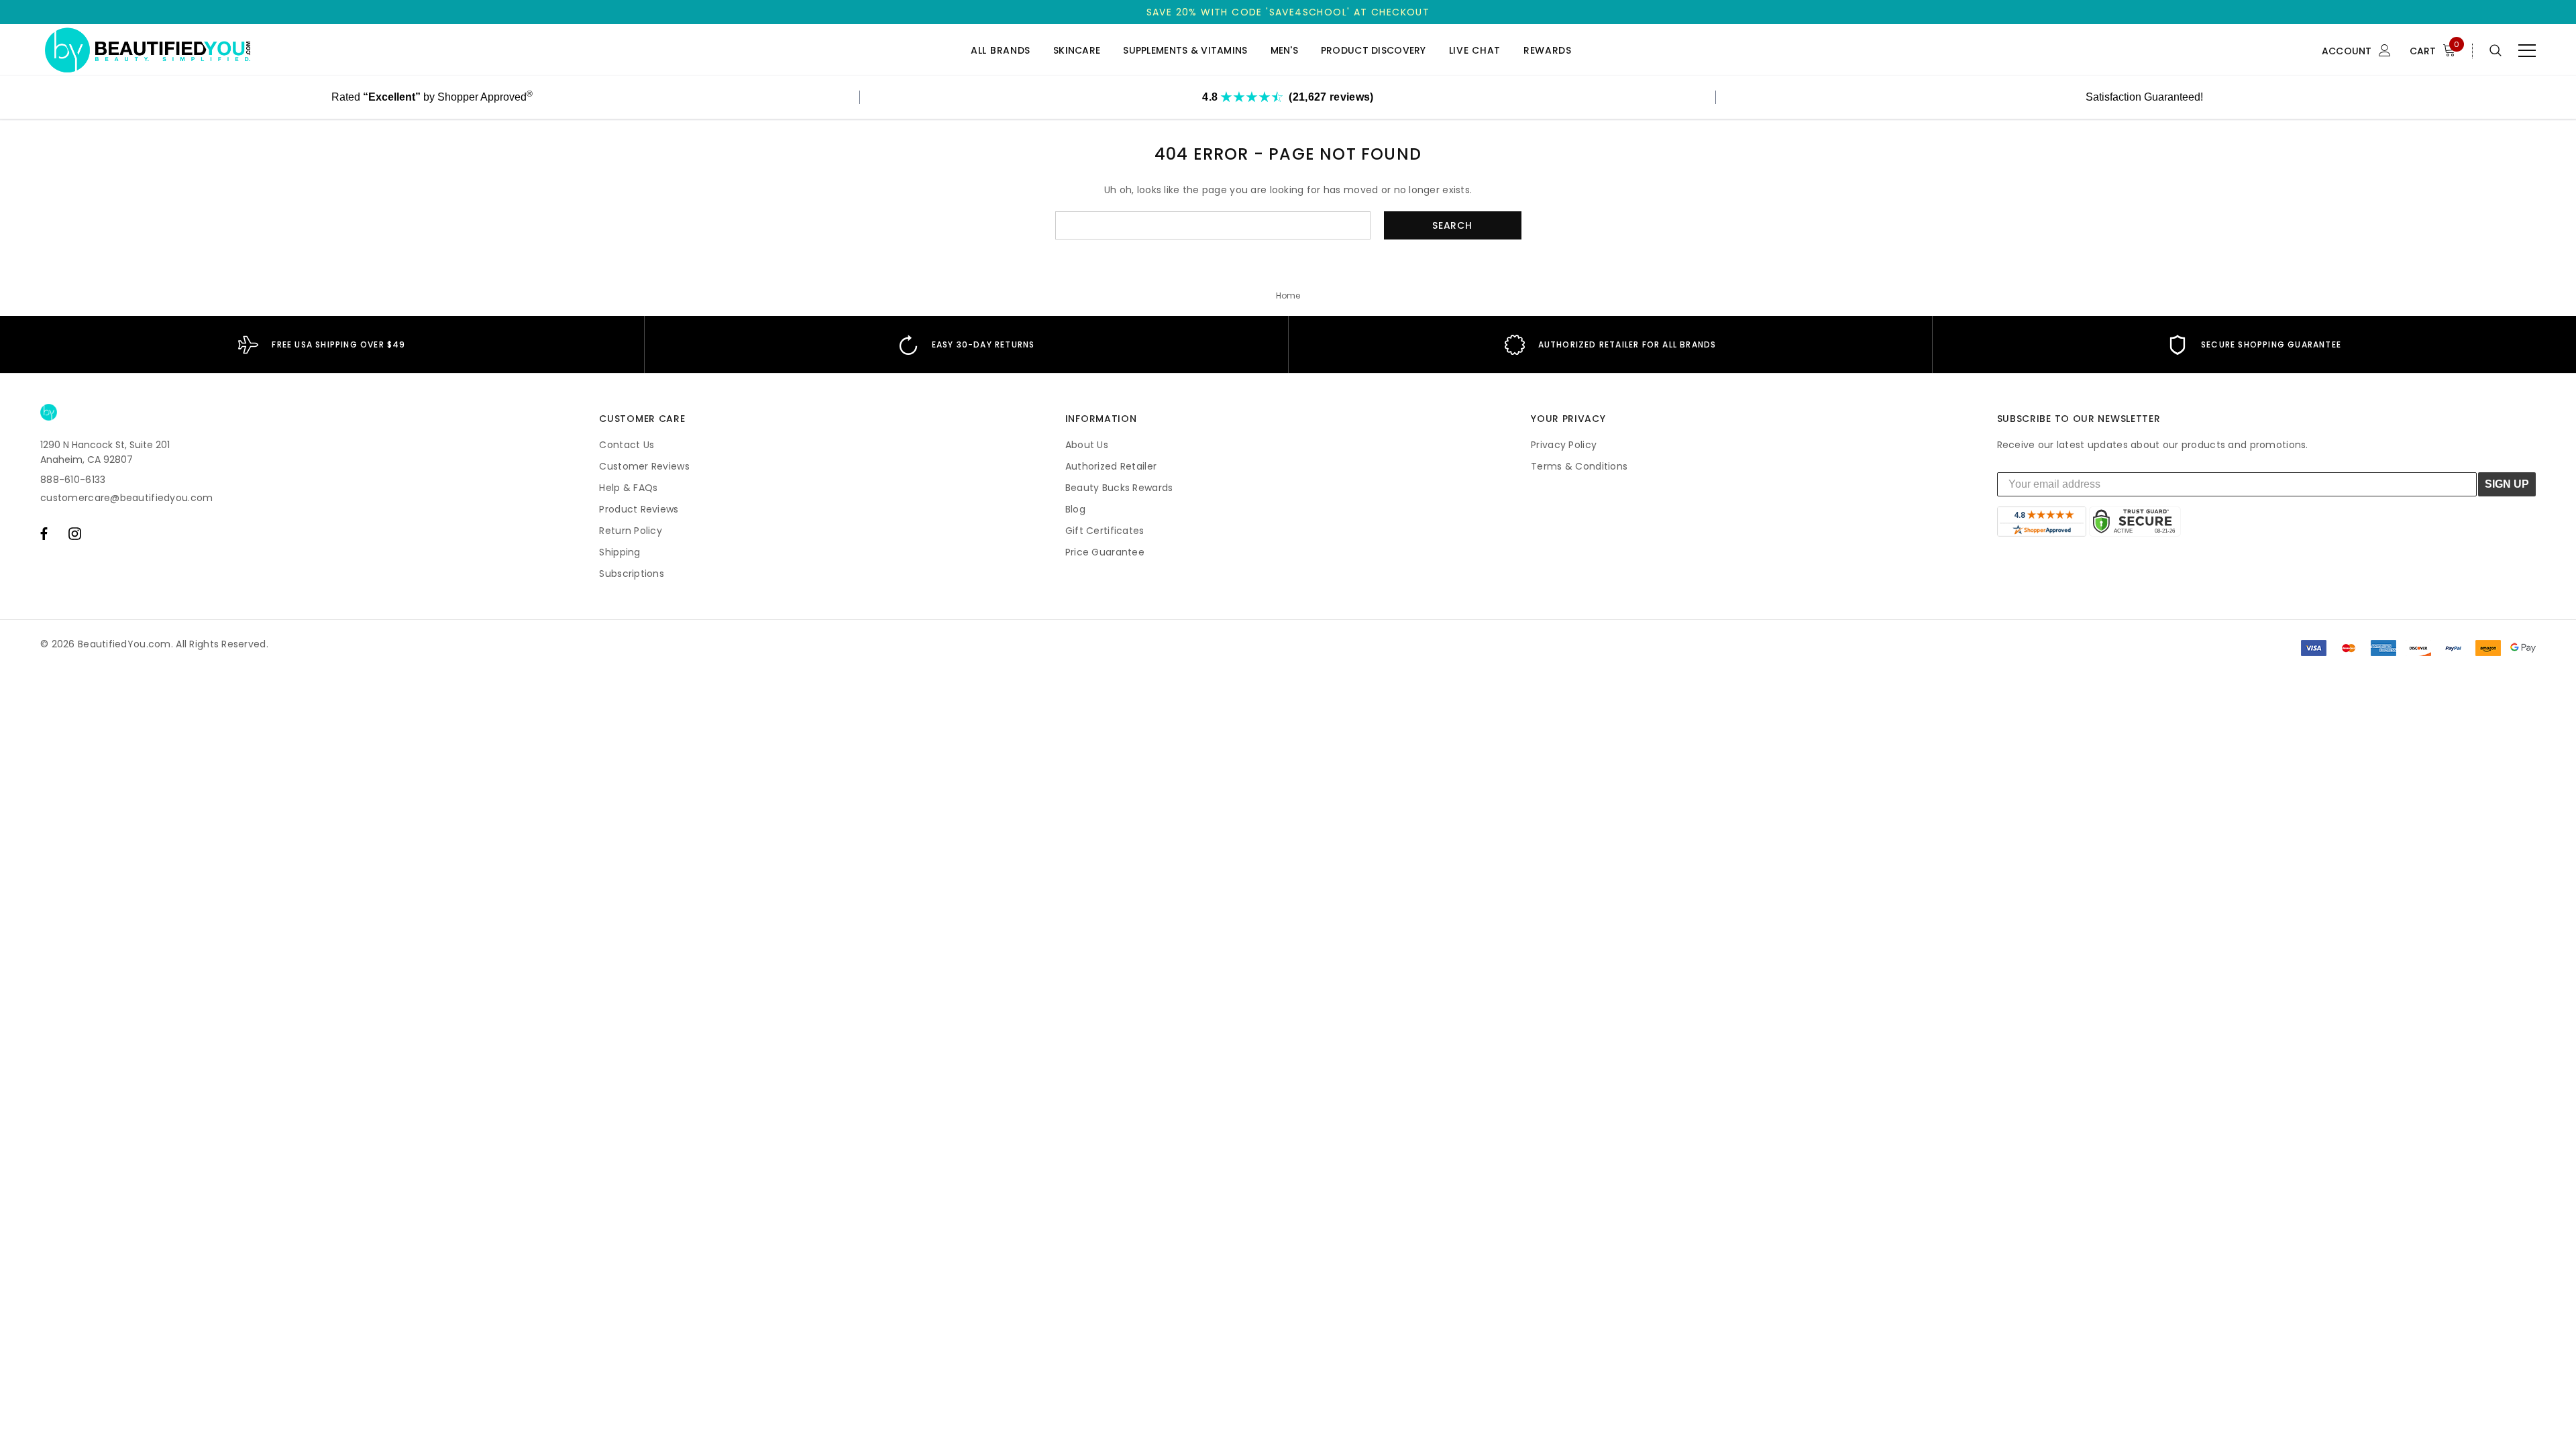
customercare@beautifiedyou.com (126, 498)
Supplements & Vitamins (1185, 51)
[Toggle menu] (2527, 50)
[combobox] (1213, 225)
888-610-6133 (73, 480)
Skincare (1077, 51)
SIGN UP (2507, 484)
